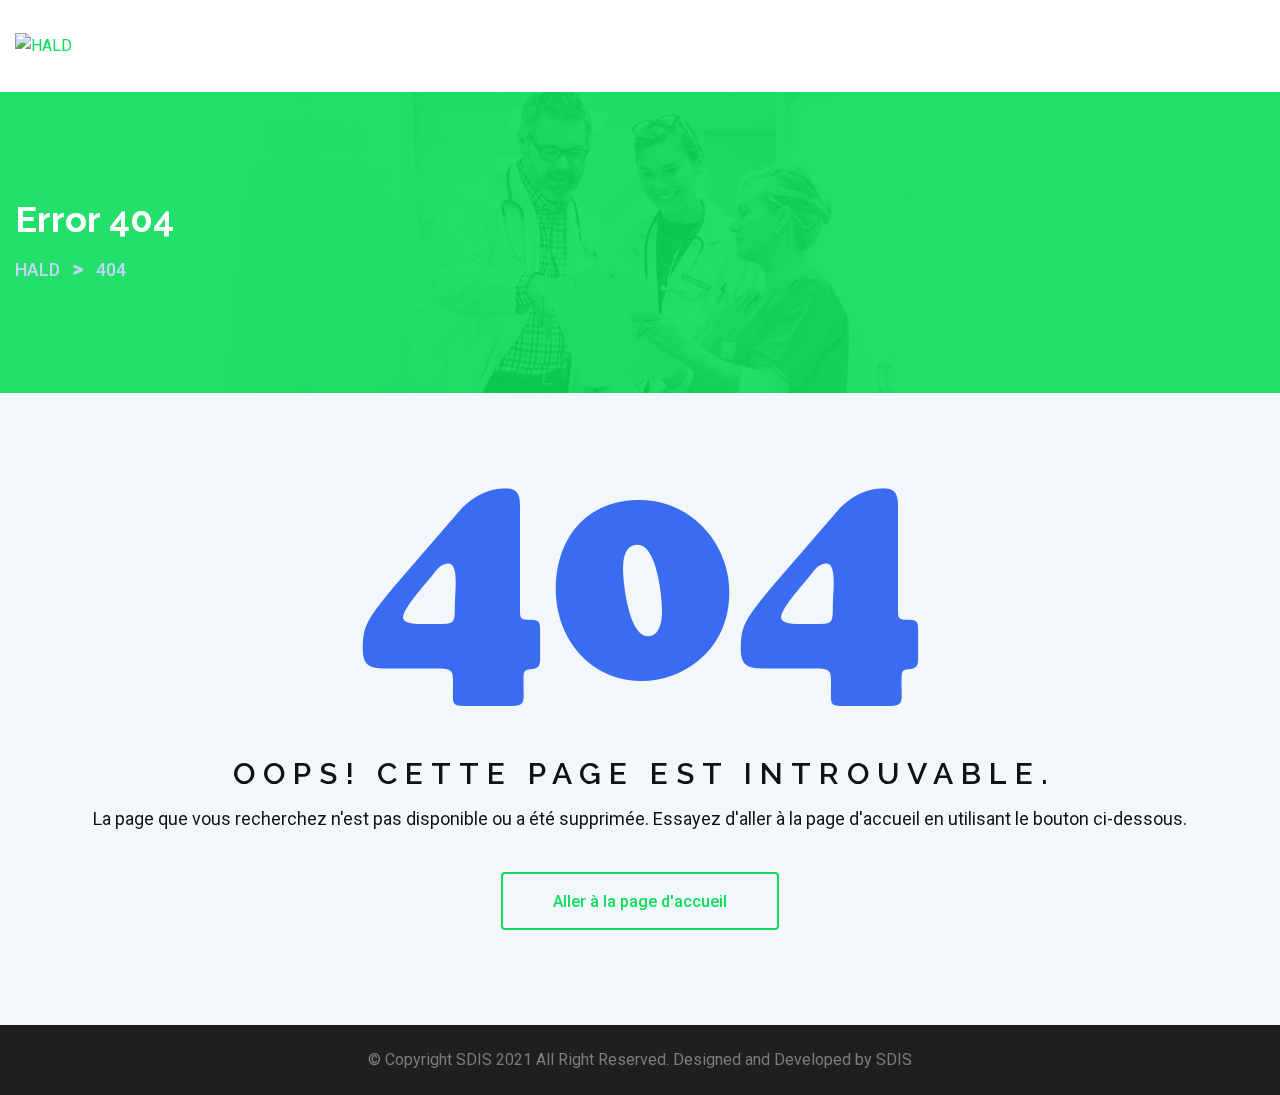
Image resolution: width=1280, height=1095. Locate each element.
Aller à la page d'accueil (640, 901)
